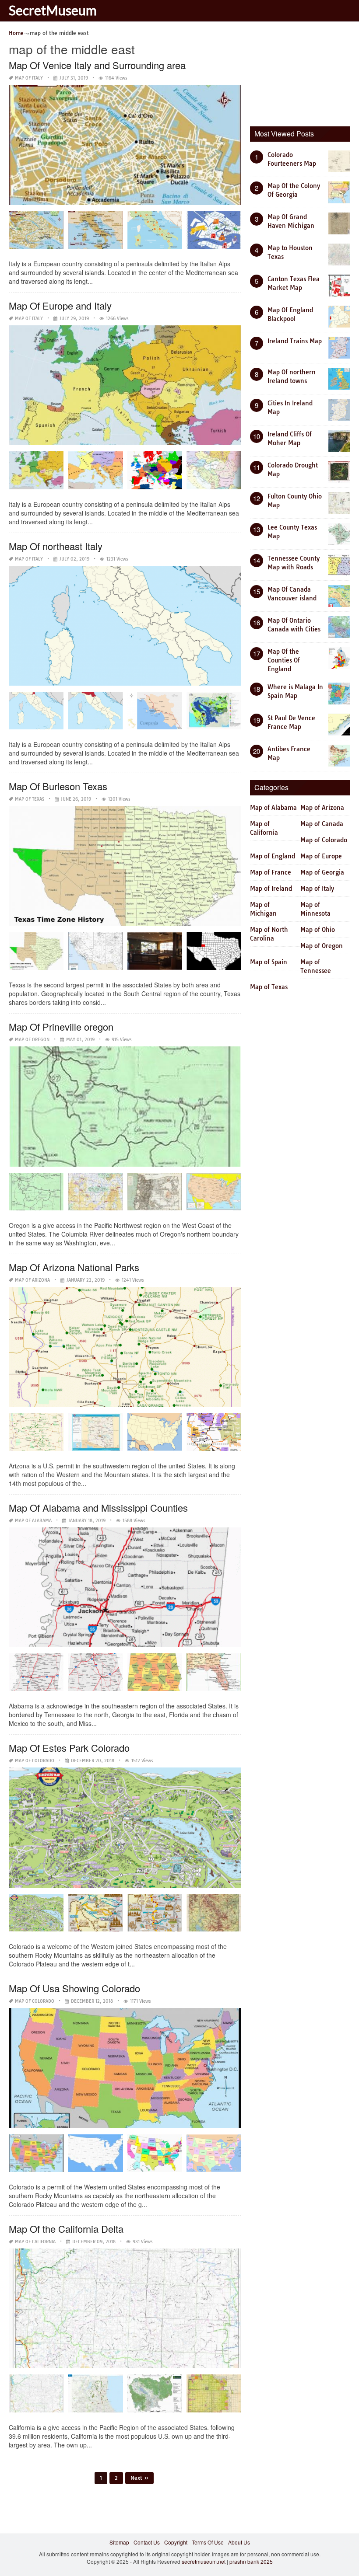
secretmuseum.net (204, 2561)
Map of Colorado (35, 1761)
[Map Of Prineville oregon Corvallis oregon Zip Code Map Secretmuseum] (214, 1195)
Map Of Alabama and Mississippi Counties (98, 1508)
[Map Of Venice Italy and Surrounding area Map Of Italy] (95, 233)
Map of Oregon (32, 1040)
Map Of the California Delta (66, 2229)
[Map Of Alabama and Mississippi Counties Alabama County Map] (155, 1675)
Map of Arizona (32, 1280)
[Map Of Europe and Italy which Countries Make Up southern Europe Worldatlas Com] (95, 473)
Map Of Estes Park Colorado (69, 1748)
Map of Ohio (318, 930)
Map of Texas (30, 799)
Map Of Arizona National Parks (74, 1267)
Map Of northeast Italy (56, 546)
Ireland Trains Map (295, 341)
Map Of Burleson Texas (58, 786)
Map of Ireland (271, 889)
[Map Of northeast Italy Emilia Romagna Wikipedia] (95, 714)
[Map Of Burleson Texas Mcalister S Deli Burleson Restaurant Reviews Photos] (155, 954)
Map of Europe (321, 856)
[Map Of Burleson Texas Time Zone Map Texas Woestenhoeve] (36, 954)
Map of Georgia (322, 872)
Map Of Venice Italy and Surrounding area (97, 65)
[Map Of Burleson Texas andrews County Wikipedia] (214, 954)
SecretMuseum (53, 10)
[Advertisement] (304, 72)
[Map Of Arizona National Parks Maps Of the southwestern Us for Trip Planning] (95, 1435)
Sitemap (119, 2542)
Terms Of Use (208, 2542)
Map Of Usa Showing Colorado (74, 1988)
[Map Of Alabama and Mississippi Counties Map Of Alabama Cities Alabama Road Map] (95, 1675)
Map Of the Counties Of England (284, 660)
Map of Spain (269, 962)
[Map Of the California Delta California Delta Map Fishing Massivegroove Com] (214, 2396)
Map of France (271, 872)
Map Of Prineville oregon (61, 1027)
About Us (239, 2542)
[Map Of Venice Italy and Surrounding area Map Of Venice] (36, 233)
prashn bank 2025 (251, 2561)
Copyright (176, 2542)
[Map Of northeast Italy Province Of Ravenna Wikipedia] (36, 714)
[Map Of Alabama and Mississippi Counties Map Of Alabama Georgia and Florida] (214, 1675)
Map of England (273, 856)
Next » (139, 2478)
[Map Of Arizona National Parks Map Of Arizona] (36, 1435)
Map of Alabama (33, 1521)
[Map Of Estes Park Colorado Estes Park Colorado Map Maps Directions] (36, 1916)
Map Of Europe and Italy (60, 305)
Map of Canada (322, 824)
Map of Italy (29, 78)
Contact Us (147, 2542)
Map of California (35, 2242)
